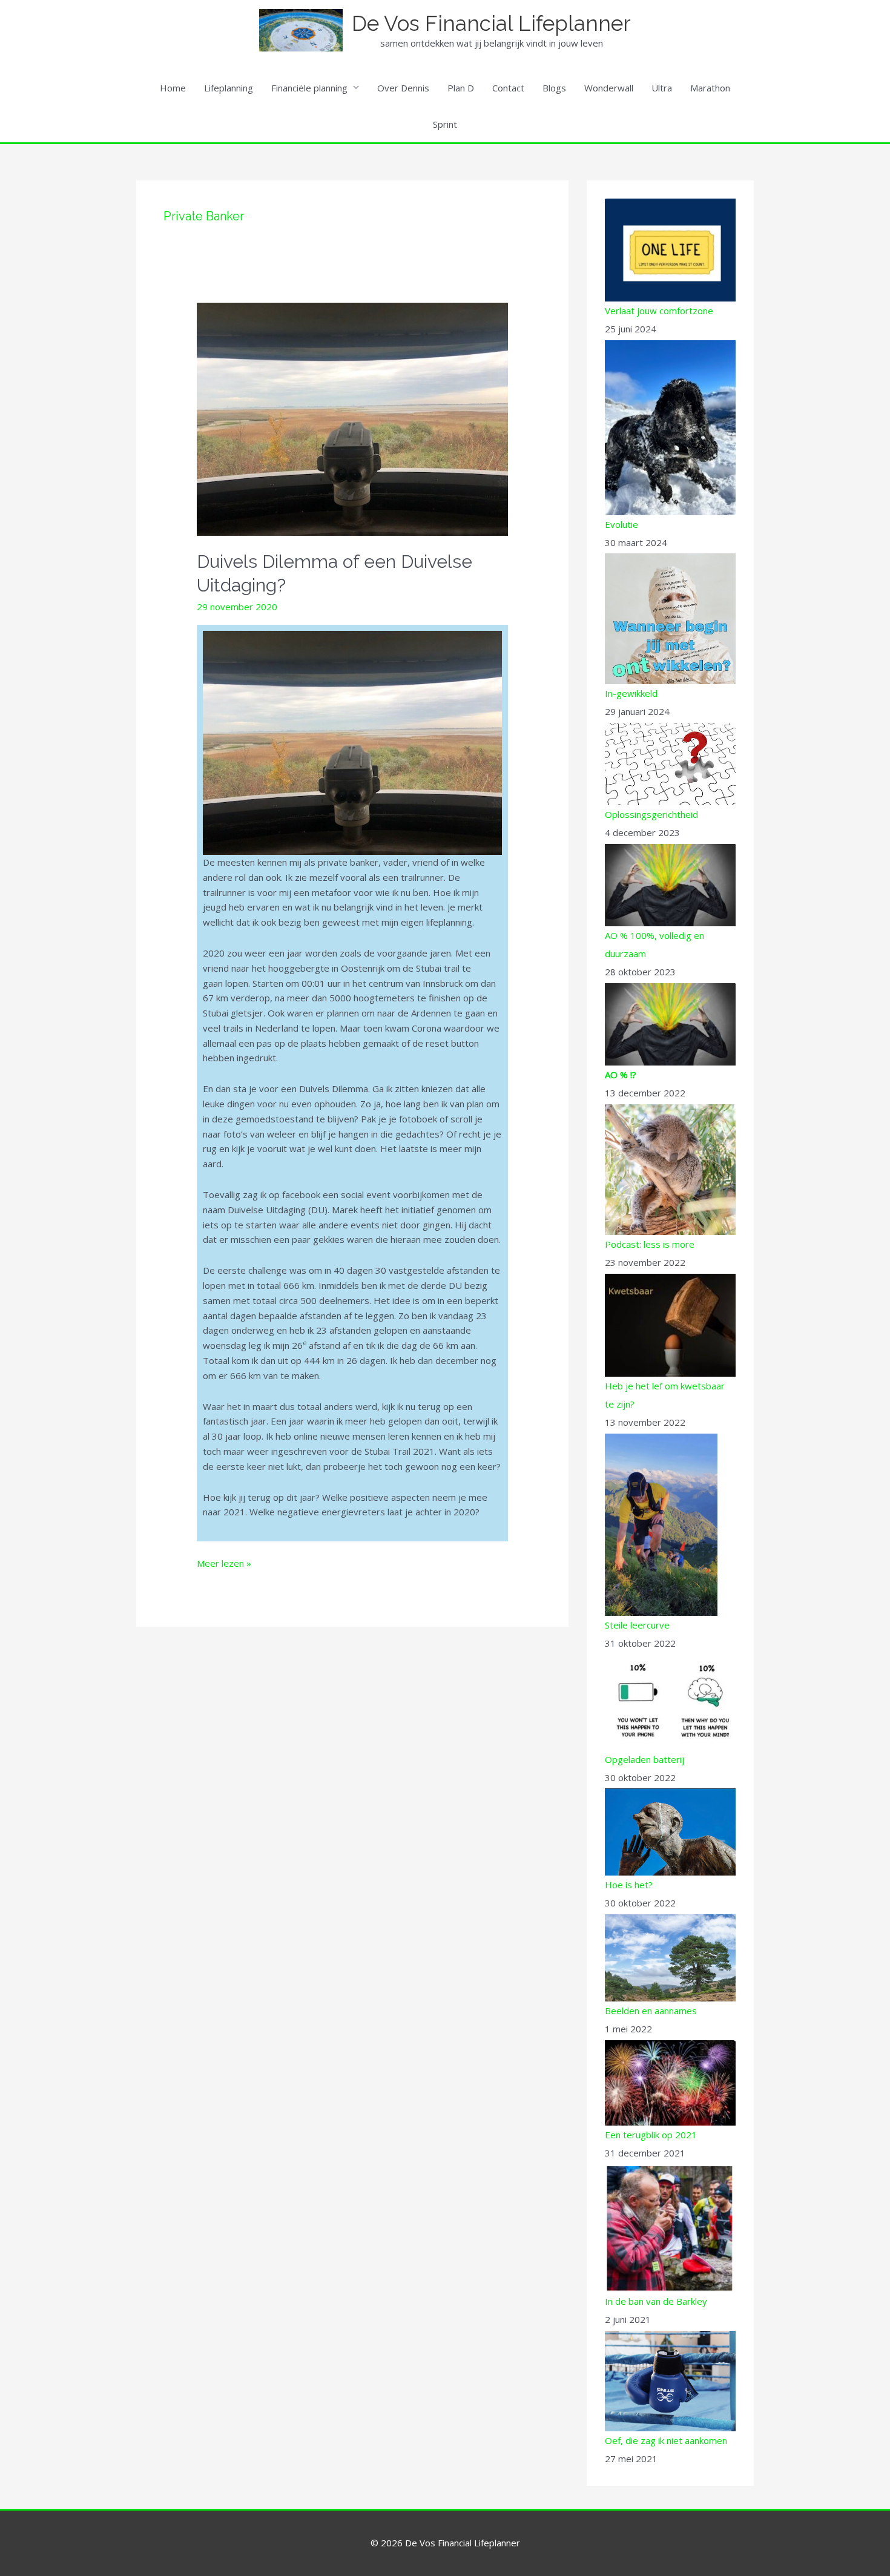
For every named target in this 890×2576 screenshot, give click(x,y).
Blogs (554, 88)
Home (173, 88)
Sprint (445, 124)
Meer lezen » (224, 1563)
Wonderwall (609, 88)
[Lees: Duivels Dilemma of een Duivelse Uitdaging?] (352, 418)
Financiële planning (309, 88)
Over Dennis (403, 88)
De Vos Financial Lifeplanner (491, 23)
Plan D (461, 88)
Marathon (710, 88)
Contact (508, 88)
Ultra (662, 88)
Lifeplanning (229, 88)
